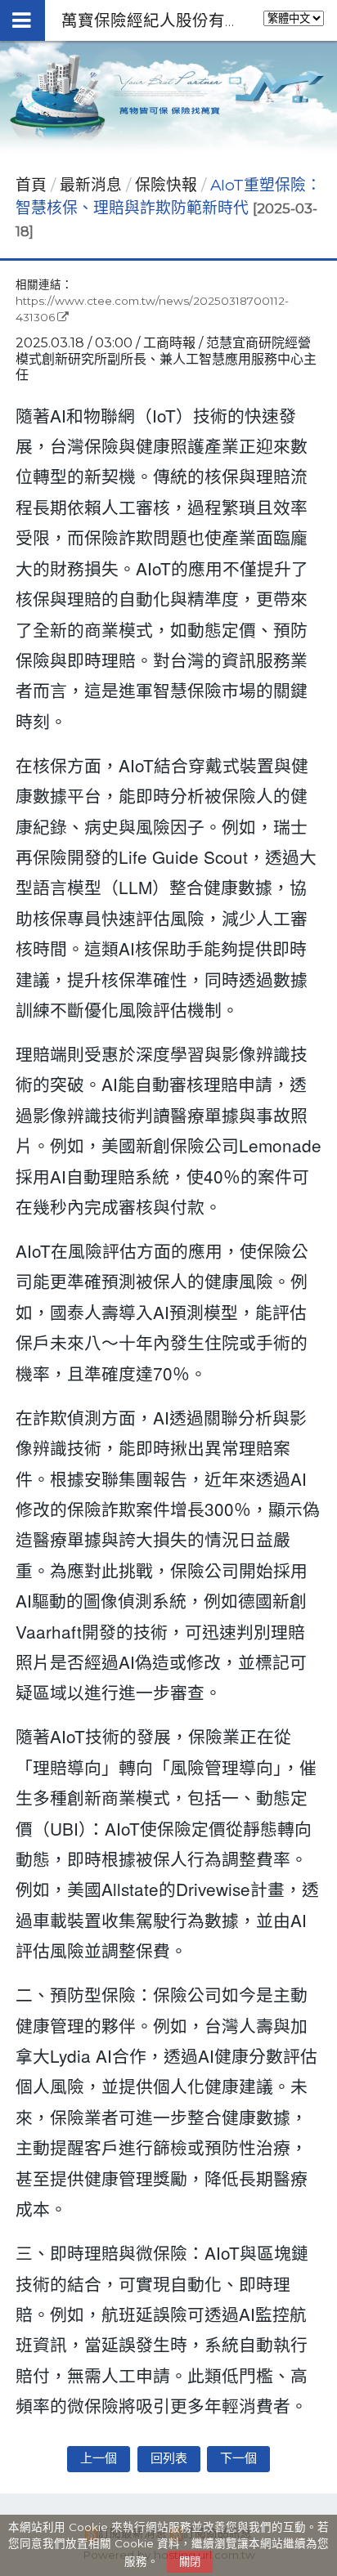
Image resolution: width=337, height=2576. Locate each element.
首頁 (31, 185)
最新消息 (93, 185)
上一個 (99, 2458)
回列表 (169, 2458)
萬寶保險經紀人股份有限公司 (168, 20)
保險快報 (166, 185)
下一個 (238, 2458)
